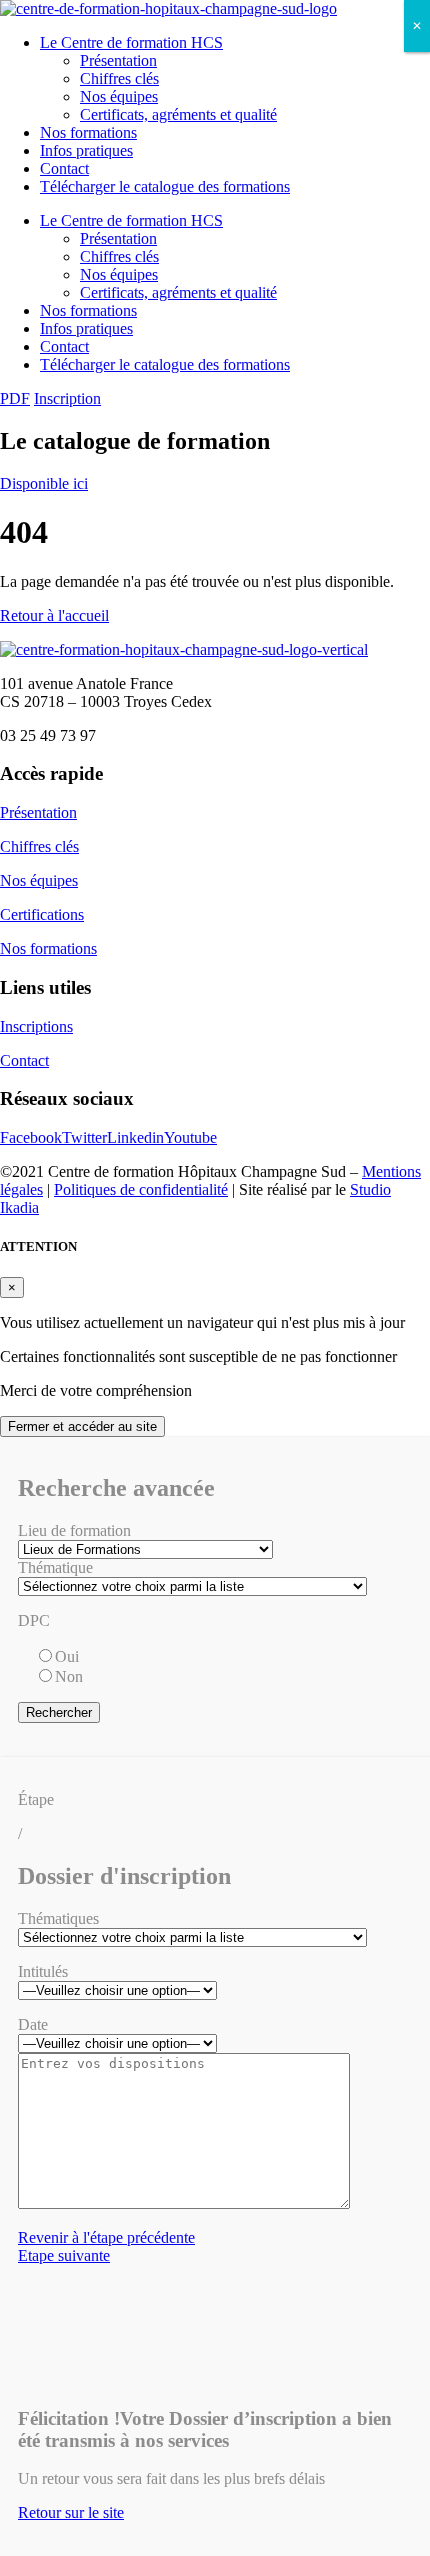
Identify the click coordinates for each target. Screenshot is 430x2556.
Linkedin (135, 1137)
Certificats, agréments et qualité (178, 114)
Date (33, 2024)
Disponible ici (44, 483)
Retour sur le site (71, 2512)
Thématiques (58, 1918)
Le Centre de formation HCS (131, 42)
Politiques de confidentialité (141, 1189)
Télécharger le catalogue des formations (165, 186)
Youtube (190, 1137)
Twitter (84, 1137)
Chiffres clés (119, 78)
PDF (15, 398)
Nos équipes (119, 96)
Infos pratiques (86, 150)
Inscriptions (36, 1026)
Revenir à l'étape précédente (106, 2237)
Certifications (42, 914)
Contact (64, 168)
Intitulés (43, 1971)
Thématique (55, 1567)
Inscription (67, 398)
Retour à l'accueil (54, 615)
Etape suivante (64, 2255)
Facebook (31, 1137)
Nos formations (88, 132)
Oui (67, 1656)
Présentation (118, 60)
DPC (34, 1620)
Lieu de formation (74, 1530)
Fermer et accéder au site (82, 1426)
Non (69, 1676)
